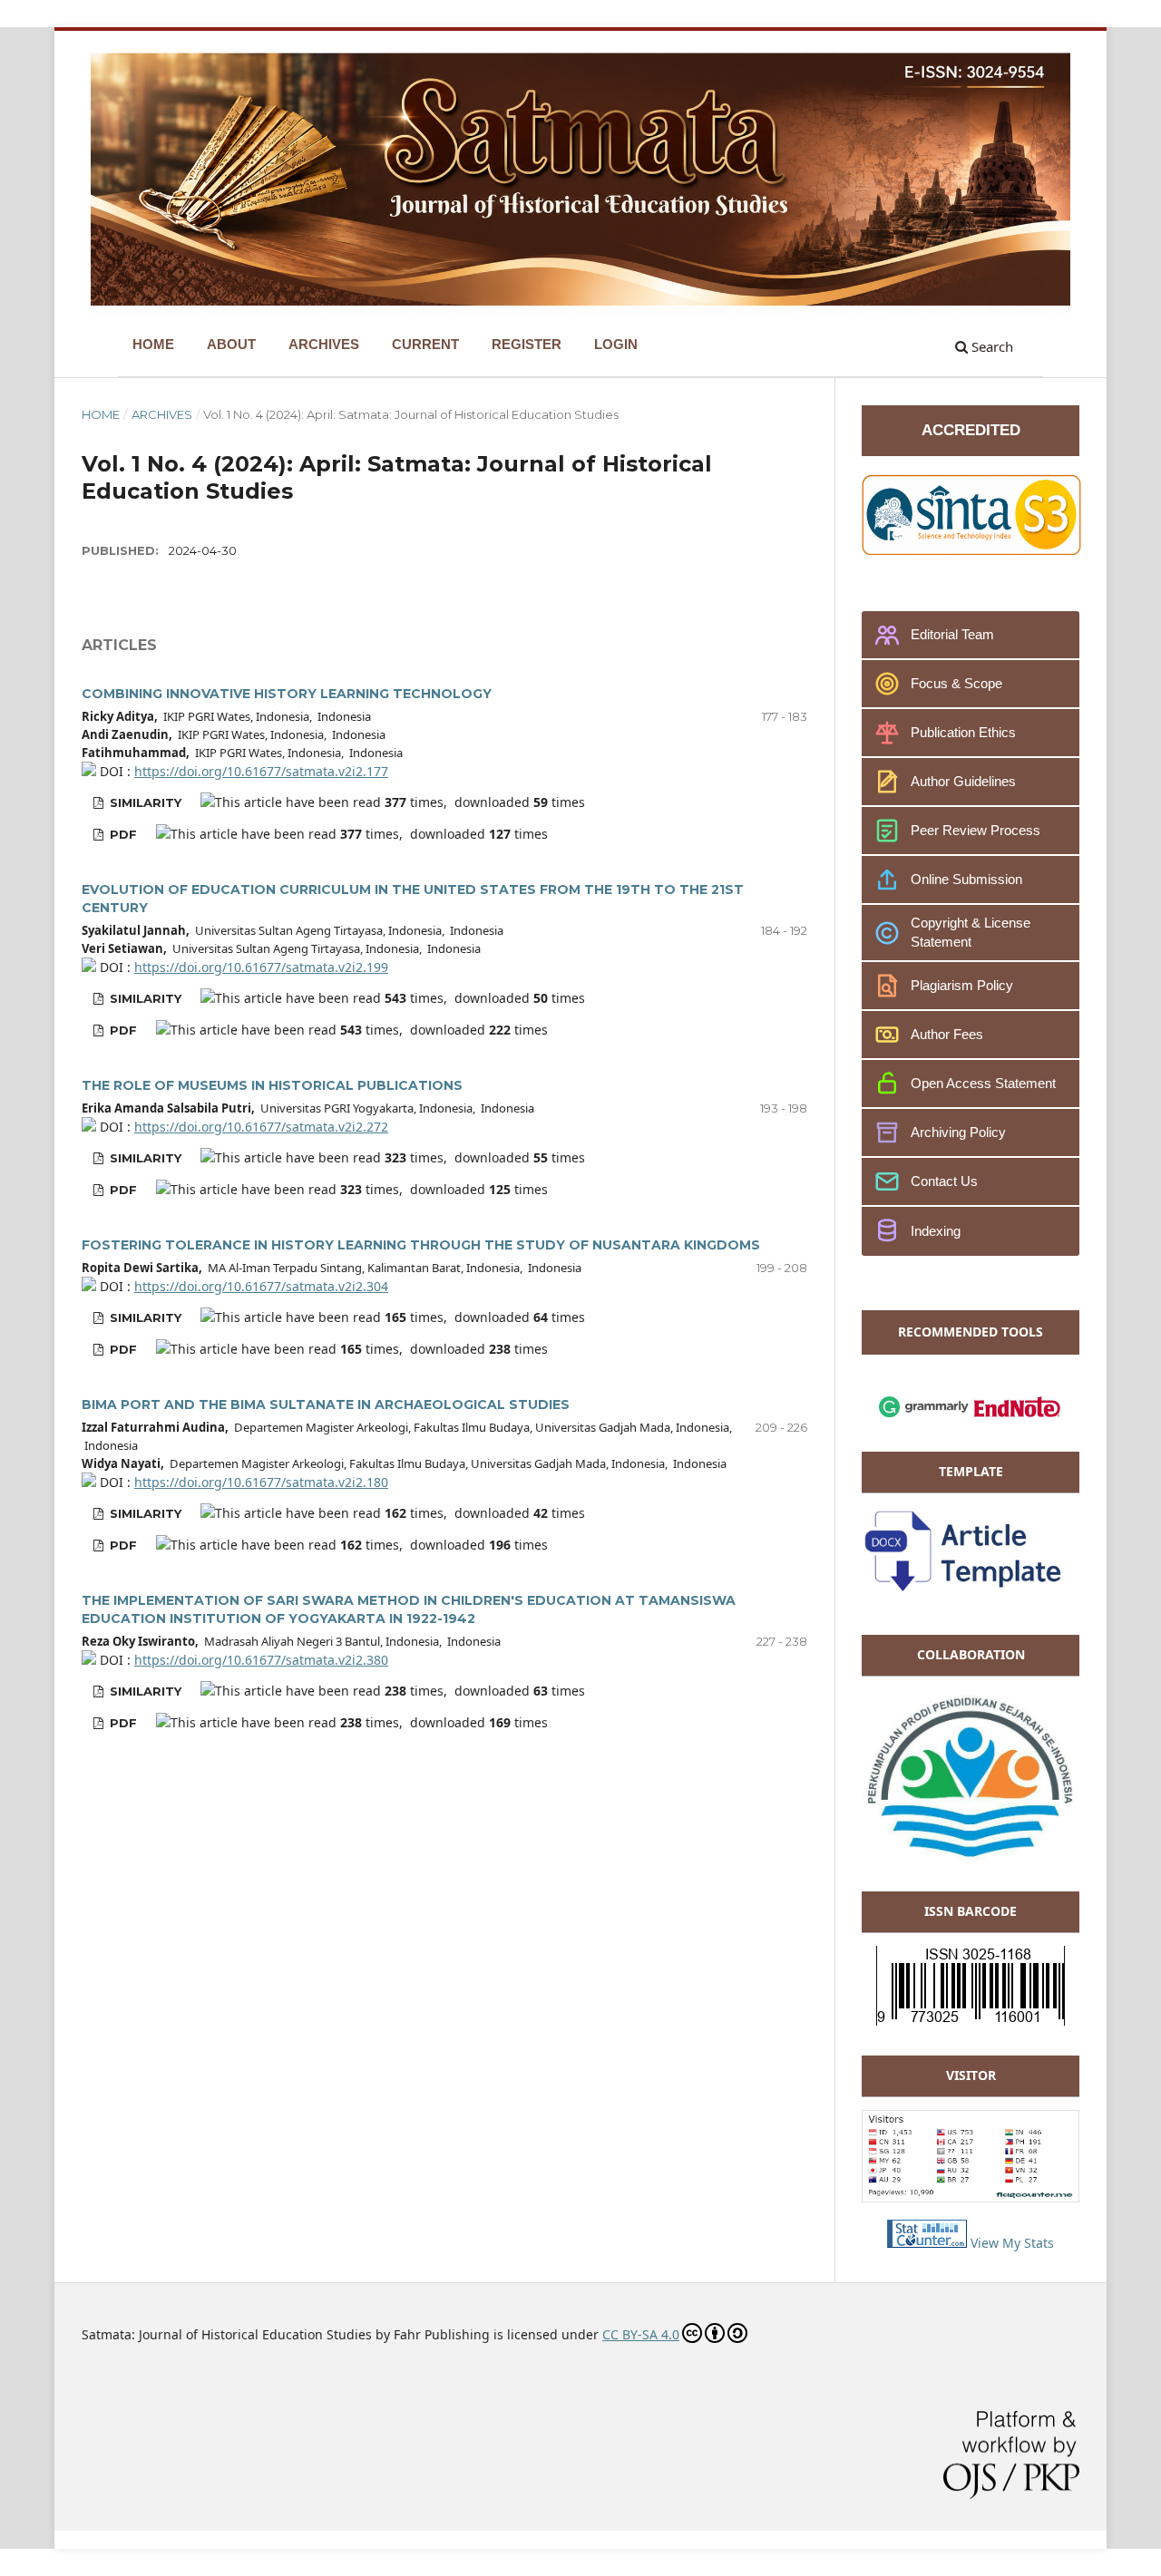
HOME (153, 344)
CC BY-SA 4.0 (641, 2334)
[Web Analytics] (927, 2243)
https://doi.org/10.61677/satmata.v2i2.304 (261, 1286)
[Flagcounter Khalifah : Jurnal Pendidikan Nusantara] (971, 2197)
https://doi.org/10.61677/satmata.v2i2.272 (261, 1127)
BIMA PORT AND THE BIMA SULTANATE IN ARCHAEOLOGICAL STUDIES (326, 1405)
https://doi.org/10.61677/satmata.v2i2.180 (261, 1482)
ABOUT (231, 344)
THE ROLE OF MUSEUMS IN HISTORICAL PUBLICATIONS (272, 1085)
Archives (162, 414)
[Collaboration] (971, 1857)
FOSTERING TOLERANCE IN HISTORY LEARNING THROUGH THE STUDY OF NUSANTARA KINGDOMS (421, 1245)
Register (527, 344)
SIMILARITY (144, 802)
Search (990, 346)
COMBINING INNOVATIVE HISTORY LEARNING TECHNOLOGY (287, 694)
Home (101, 414)
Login (616, 344)
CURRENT (425, 344)
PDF (122, 834)
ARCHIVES (324, 344)
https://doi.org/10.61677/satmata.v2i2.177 (261, 771)
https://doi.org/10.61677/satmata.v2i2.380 (261, 1660)
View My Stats (1012, 2243)
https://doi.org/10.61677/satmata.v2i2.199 (261, 967)
